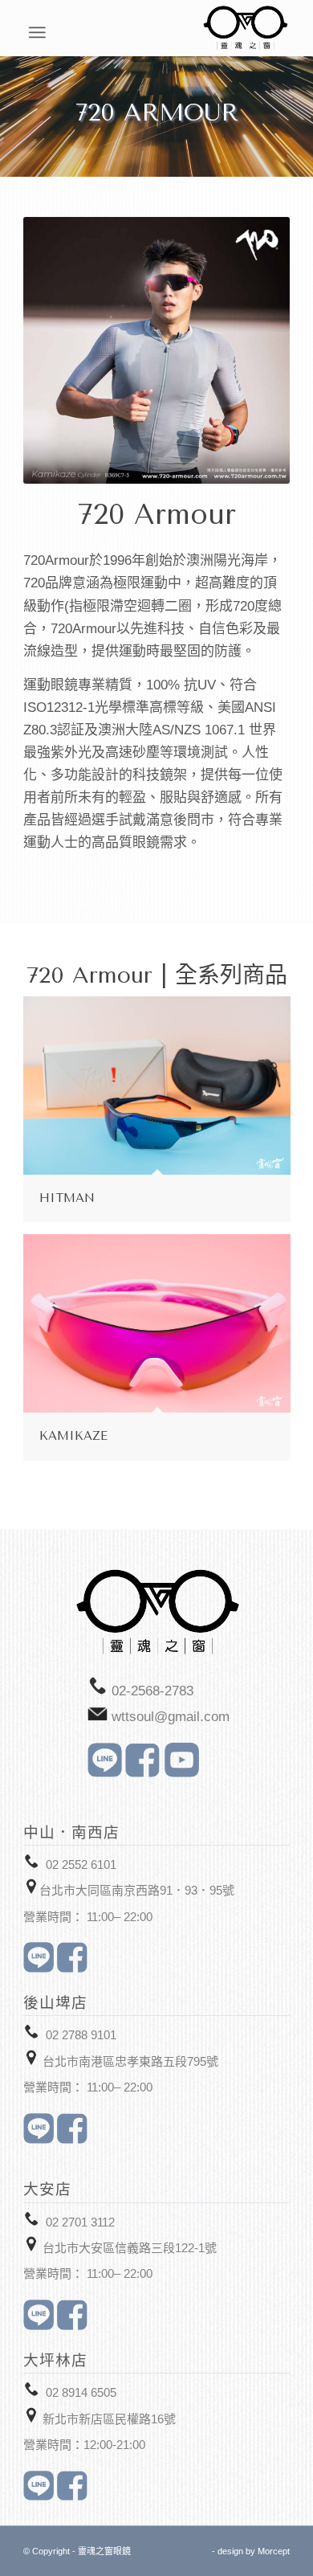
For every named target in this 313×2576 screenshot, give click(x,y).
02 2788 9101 (81, 2035)
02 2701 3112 (80, 2222)
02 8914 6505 (81, 2392)
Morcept (274, 2551)
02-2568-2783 (152, 1691)
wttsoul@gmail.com (171, 1717)
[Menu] (281, 32)
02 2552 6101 (81, 1865)
